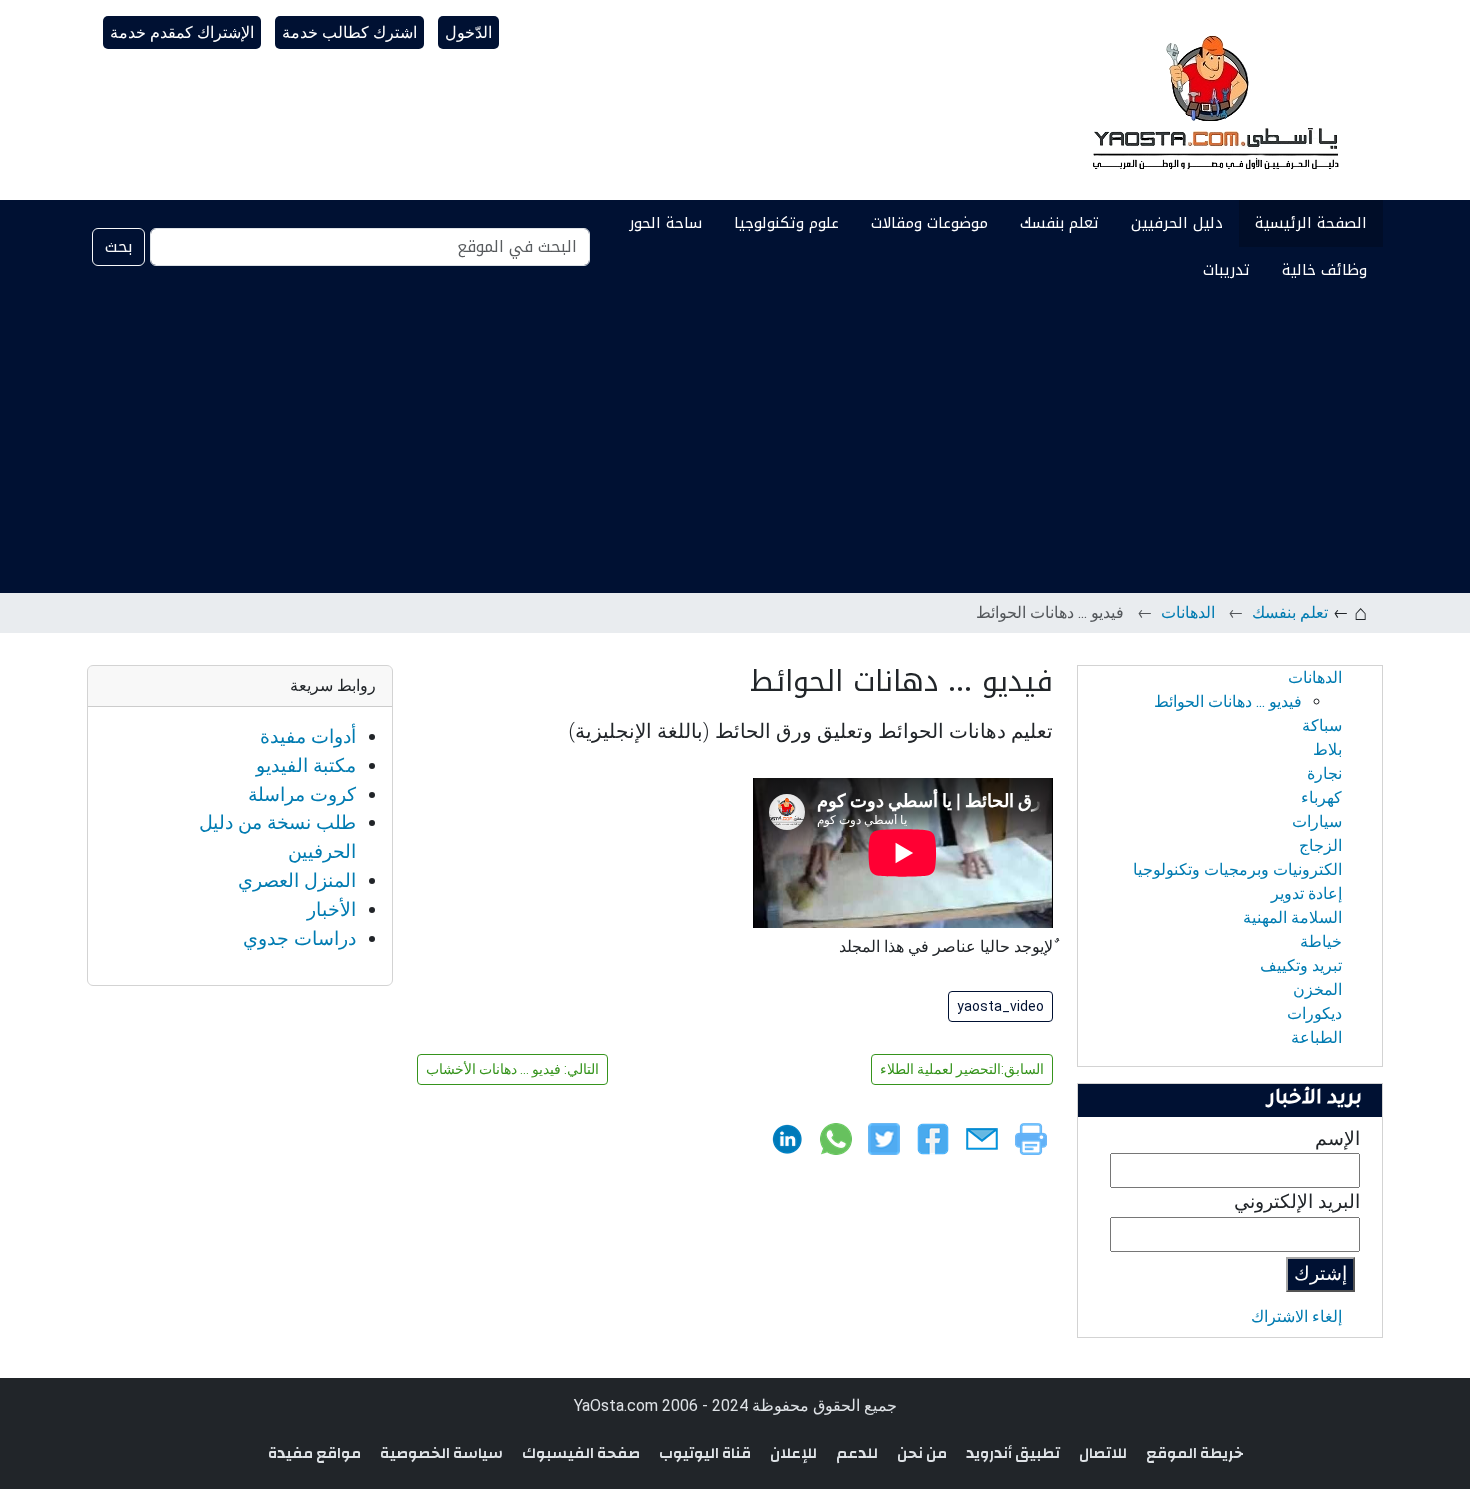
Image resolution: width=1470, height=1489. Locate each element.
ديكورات (1314, 1013)
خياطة (1321, 941)
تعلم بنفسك (1059, 223)
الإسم (1337, 1138)
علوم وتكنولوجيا (786, 223)
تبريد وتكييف (1301, 965)
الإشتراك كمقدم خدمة (182, 32)
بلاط (1327, 749)
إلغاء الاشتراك (1296, 1316)
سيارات (1317, 821)
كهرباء (1321, 797)
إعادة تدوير (1306, 893)
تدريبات (1226, 270)
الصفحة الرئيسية (1311, 223)
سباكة (1322, 725)
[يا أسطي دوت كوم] (1213, 100)
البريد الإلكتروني (1297, 1201)
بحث (118, 246)
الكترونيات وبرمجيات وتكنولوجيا (1237, 869)
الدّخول (468, 32)
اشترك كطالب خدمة (349, 32)
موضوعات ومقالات (929, 223)
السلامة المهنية (1292, 917)
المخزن (1317, 989)
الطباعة (1316, 1037)
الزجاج (1320, 845)
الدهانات (1188, 612)
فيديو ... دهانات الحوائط (1228, 701)
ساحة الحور (665, 223)
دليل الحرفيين (1177, 223)
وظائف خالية (1324, 270)
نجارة (1324, 773)
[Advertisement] (735, 443)
